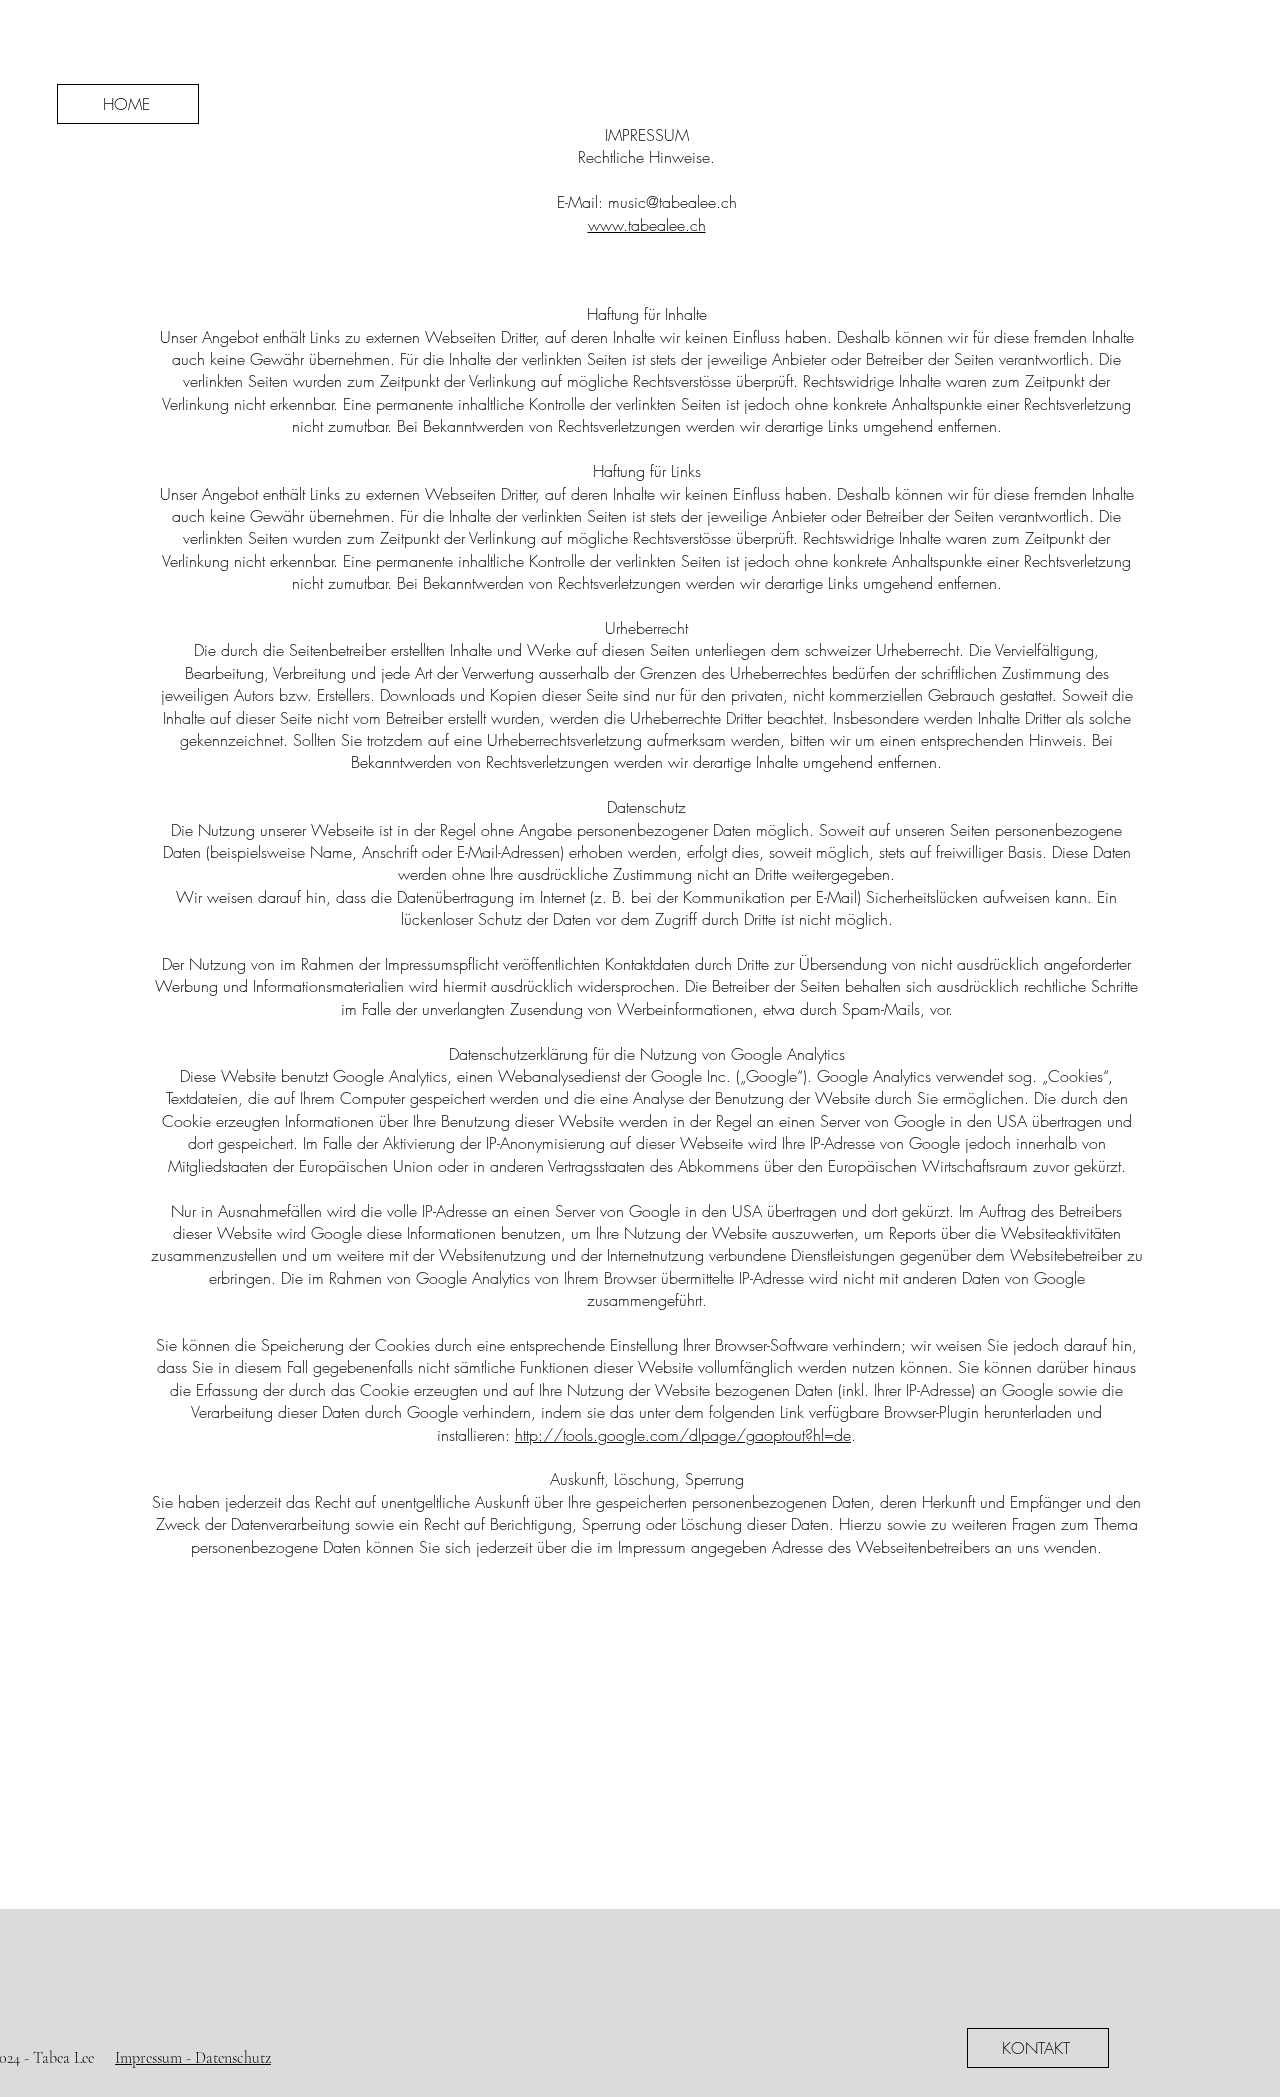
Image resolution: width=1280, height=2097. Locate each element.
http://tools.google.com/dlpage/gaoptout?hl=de (683, 1435)
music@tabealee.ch (672, 202)
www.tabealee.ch (647, 225)
